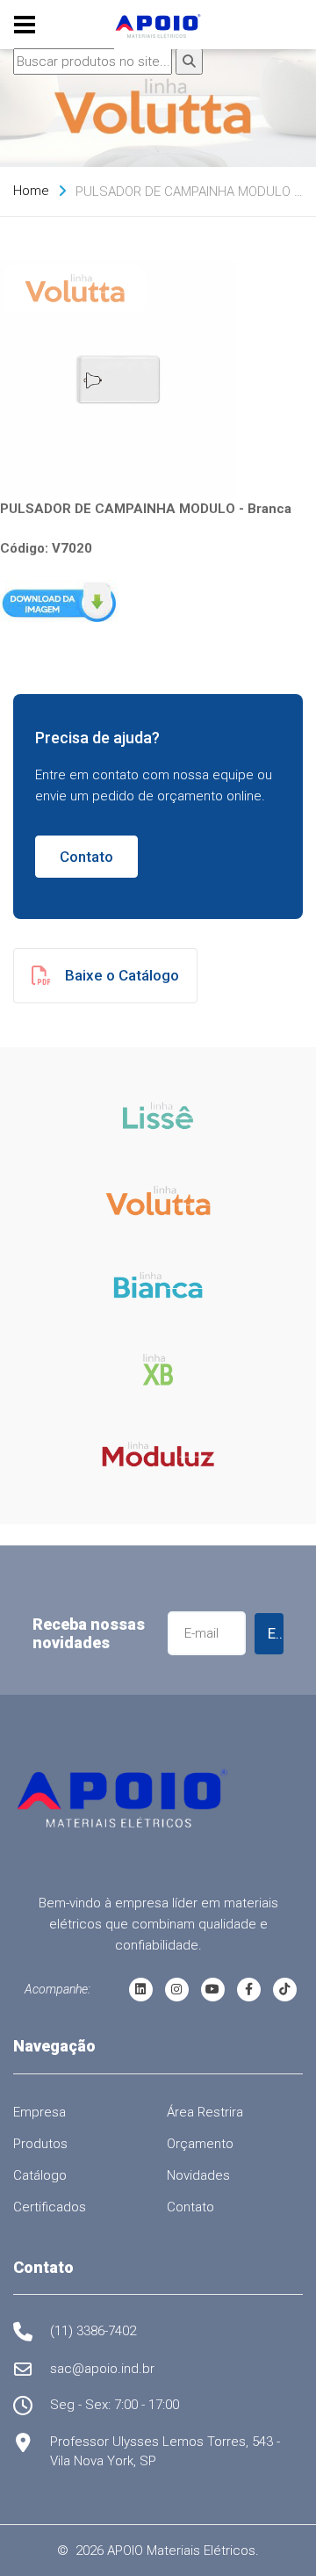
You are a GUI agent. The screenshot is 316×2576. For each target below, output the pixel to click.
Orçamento (200, 2144)
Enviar (276, 1633)
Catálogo (40, 2175)
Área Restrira (205, 2112)
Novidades (198, 2175)
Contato (86, 857)
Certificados (50, 2207)
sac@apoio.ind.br (102, 2369)
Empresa (39, 2112)
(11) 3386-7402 (93, 2331)
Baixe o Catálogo (122, 975)
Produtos (40, 2144)
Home (31, 191)
